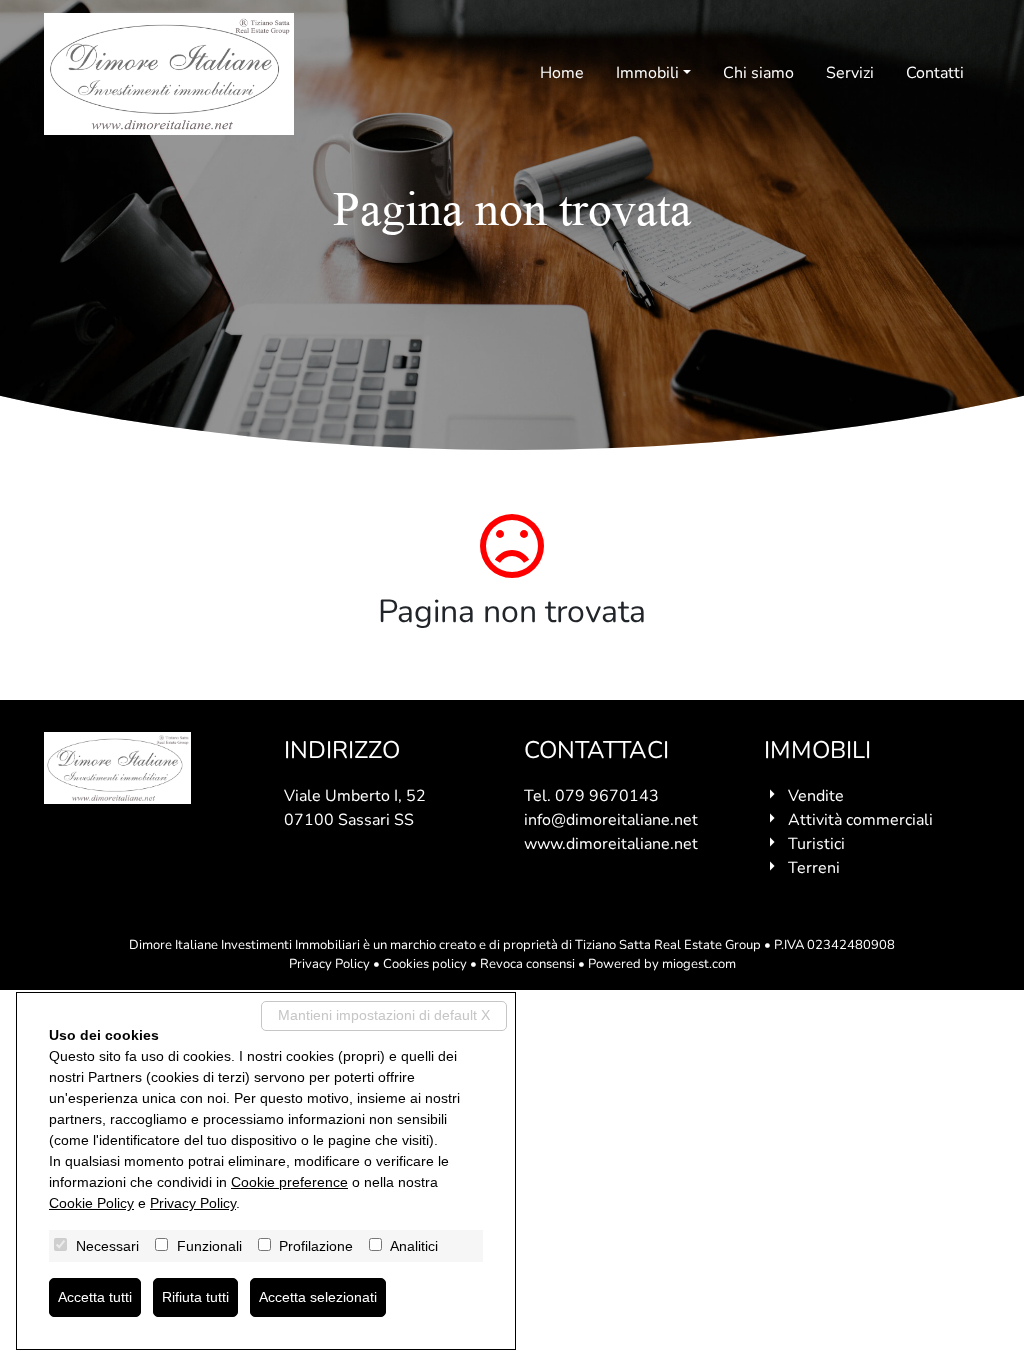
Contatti (935, 73)
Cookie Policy (91, 1203)
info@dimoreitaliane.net (611, 820)
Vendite (816, 796)
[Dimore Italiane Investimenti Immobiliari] (169, 74)
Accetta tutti (95, 1297)
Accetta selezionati (318, 1297)
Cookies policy (425, 964)
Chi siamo (758, 73)
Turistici (816, 844)
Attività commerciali (860, 820)
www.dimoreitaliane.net (611, 844)
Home (562, 73)
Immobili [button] (647, 73)
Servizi (850, 73)
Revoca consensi (527, 964)
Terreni (814, 868)
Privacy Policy (329, 964)
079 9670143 (607, 796)
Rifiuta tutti (195, 1297)
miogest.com (699, 964)
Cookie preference (289, 1182)
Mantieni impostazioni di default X (384, 1015)
